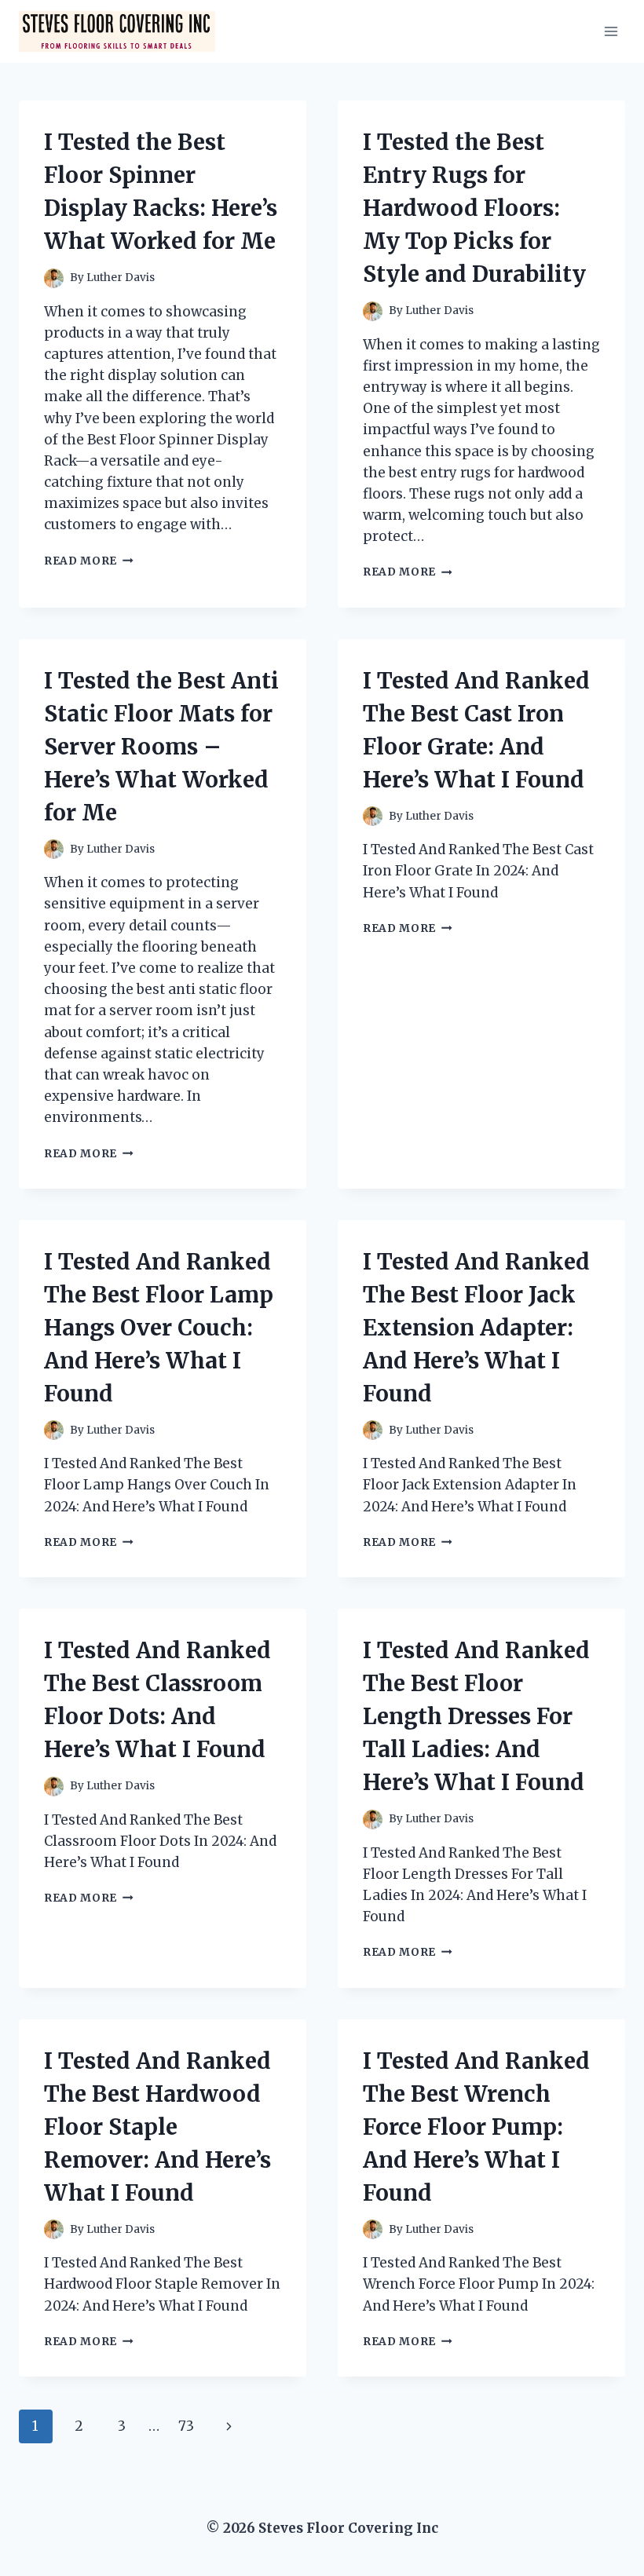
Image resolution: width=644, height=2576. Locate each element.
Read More (89, 561)
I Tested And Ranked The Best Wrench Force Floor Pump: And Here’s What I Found (476, 2127)
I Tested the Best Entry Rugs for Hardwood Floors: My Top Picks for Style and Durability (474, 208)
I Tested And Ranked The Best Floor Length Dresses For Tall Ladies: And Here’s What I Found (476, 1716)
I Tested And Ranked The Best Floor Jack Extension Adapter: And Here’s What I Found (476, 1328)
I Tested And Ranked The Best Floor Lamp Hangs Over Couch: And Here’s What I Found (159, 1328)
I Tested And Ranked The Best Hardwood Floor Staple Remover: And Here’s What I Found (157, 2127)
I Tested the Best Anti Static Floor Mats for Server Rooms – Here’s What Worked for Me (161, 747)
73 (186, 2426)
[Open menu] (611, 31)
